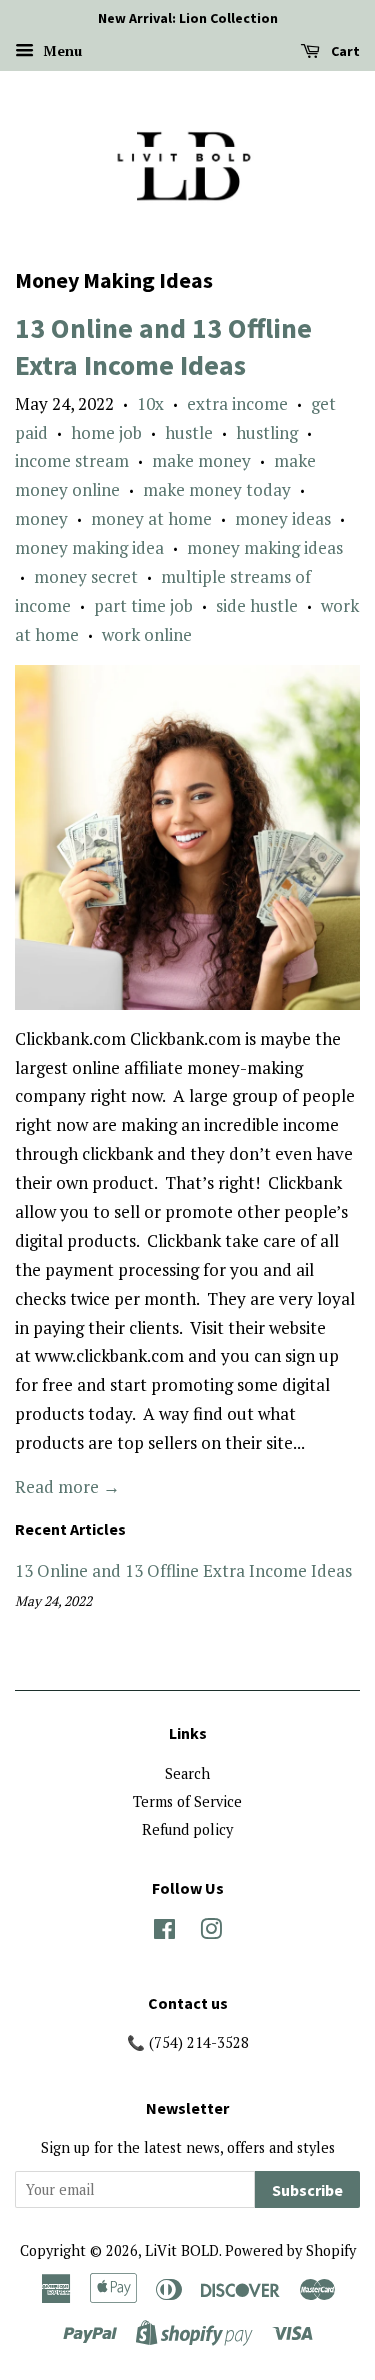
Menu (60, 50)
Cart (344, 51)
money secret (86, 576)
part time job (143, 605)
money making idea (89, 547)
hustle (189, 432)
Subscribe (307, 2190)
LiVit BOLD (182, 2250)
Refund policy (187, 1829)
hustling (267, 432)
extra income (237, 403)
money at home (151, 518)
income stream (72, 460)
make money (201, 460)
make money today (217, 489)
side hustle (257, 605)
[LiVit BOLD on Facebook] (164, 1932)
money (41, 518)
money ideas (283, 518)
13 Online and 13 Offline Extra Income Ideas (163, 346)
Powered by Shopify (290, 2250)
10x (150, 403)
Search (187, 1773)
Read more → (67, 1486)
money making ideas (265, 547)
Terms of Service (187, 1801)
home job (106, 432)
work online (147, 634)
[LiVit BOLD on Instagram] (211, 1932)
